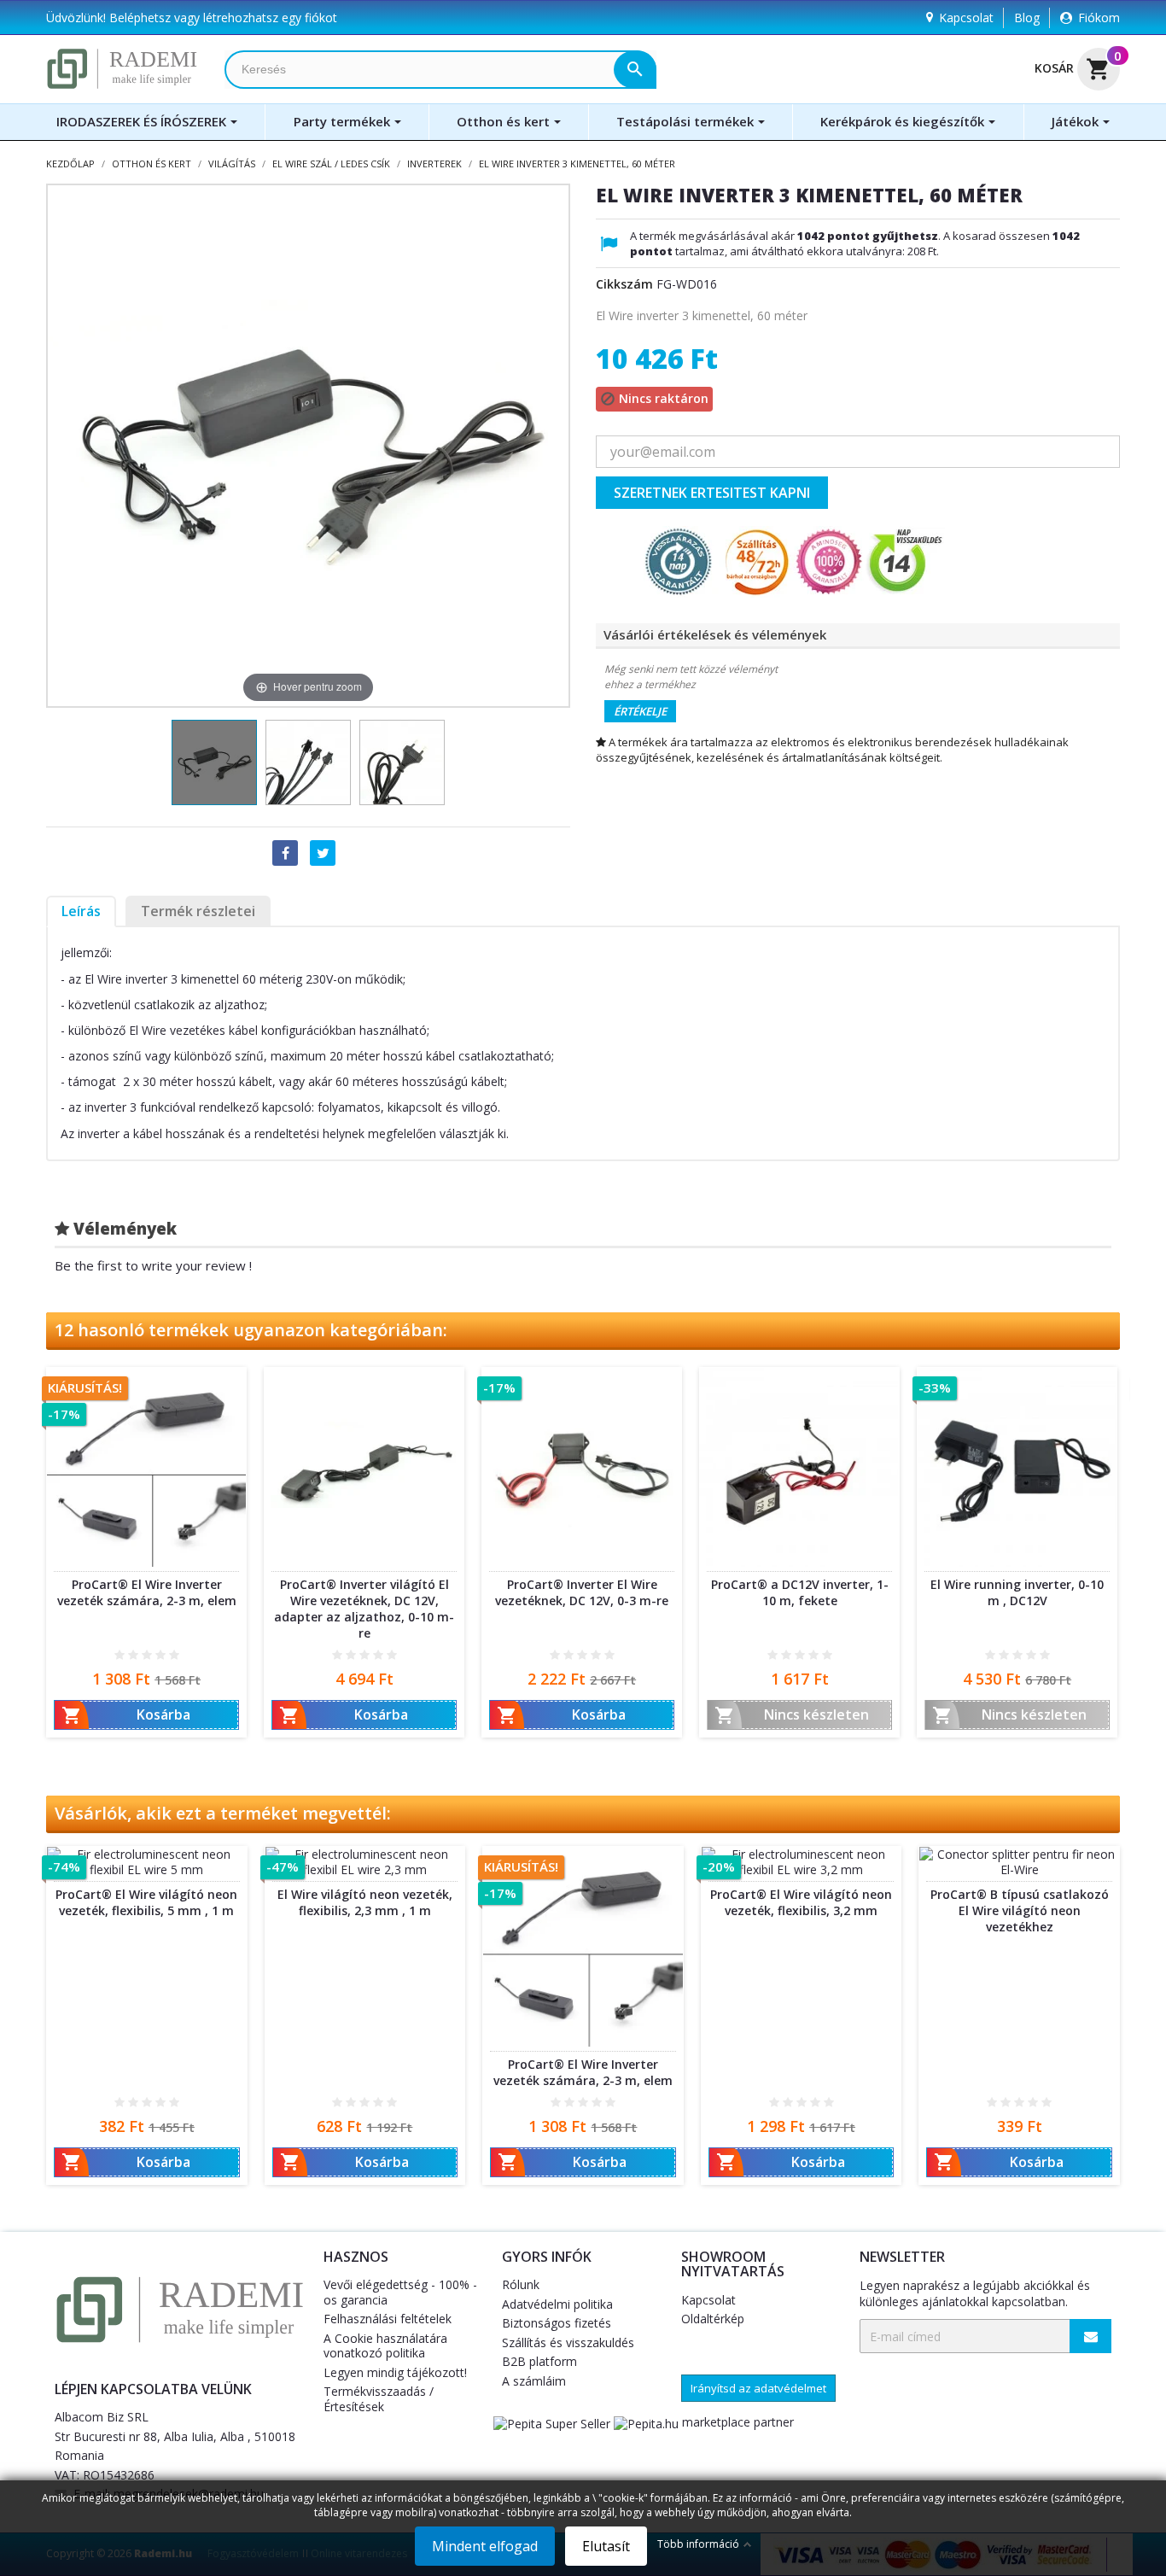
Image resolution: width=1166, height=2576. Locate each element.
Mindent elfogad (485, 2546)
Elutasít (606, 2546)
